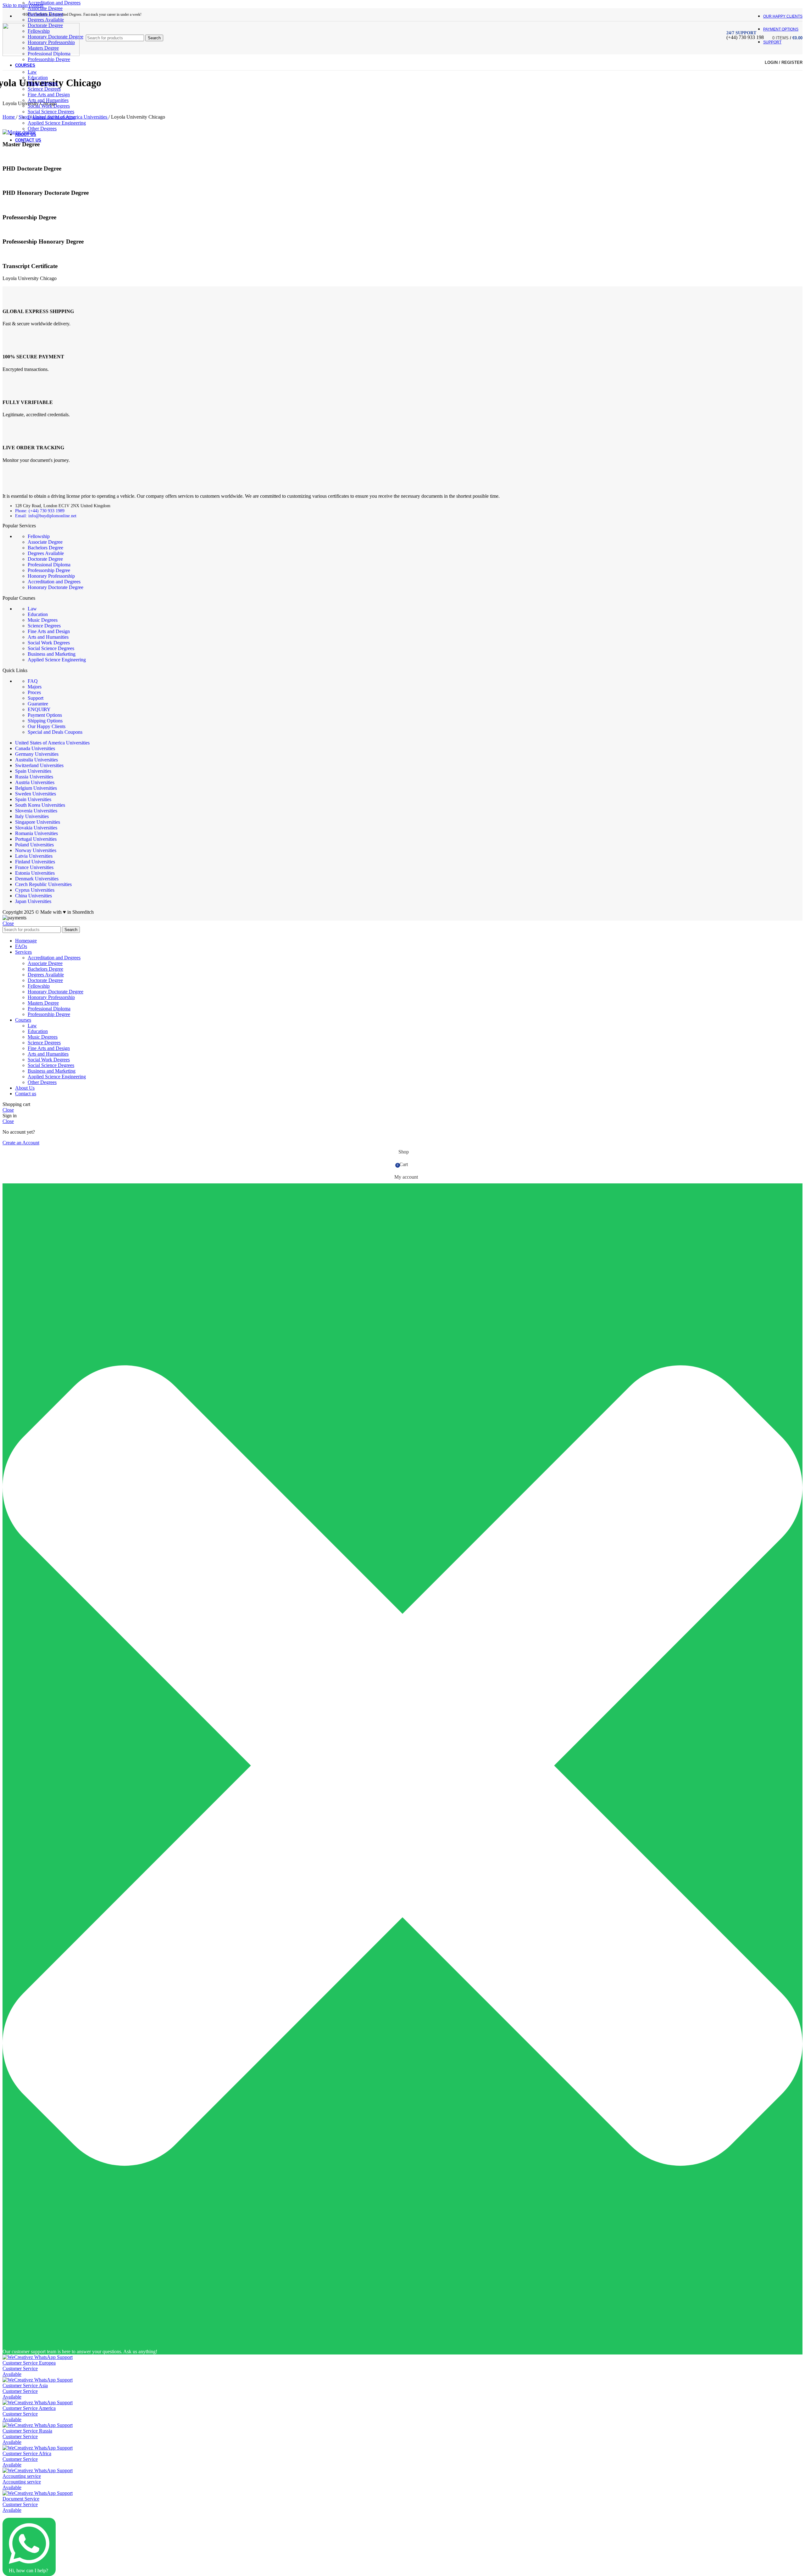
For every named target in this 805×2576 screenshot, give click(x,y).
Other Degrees (42, 129)
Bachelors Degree (45, 14)
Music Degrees (43, 83)
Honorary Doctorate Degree (56, 587)
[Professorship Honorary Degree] (34, 230)
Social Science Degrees (51, 112)
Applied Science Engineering (57, 123)
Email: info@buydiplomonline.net (46, 516)
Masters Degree (43, 1003)
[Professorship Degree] (25, 205)
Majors (35, 687)
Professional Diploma (49, 565)
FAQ (33, 681)
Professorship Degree (49, 59)
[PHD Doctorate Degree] (26, 156)
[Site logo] (41, 54)
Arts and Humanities (48, 100)
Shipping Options (45, 721)
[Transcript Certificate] (24, 254)
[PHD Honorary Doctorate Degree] (33, 181)
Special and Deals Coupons (55, 732)
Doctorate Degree (45, 559)
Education (38, 78)
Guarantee (38, 704)
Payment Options (45, 715)
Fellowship (39, 536)
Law (32, 72)
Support (36, 698)
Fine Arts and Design (49, 95)
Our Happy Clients (47, 726)
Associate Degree (45, 8)
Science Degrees (44, 89)
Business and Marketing (52, 117)
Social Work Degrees (49, 106)
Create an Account (21, 1143)
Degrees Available (46, 20)
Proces (34, 692)
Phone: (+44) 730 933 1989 (40, 511)
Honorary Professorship (51, 576)
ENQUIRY (39, 709)
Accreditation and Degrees (54, 3)
